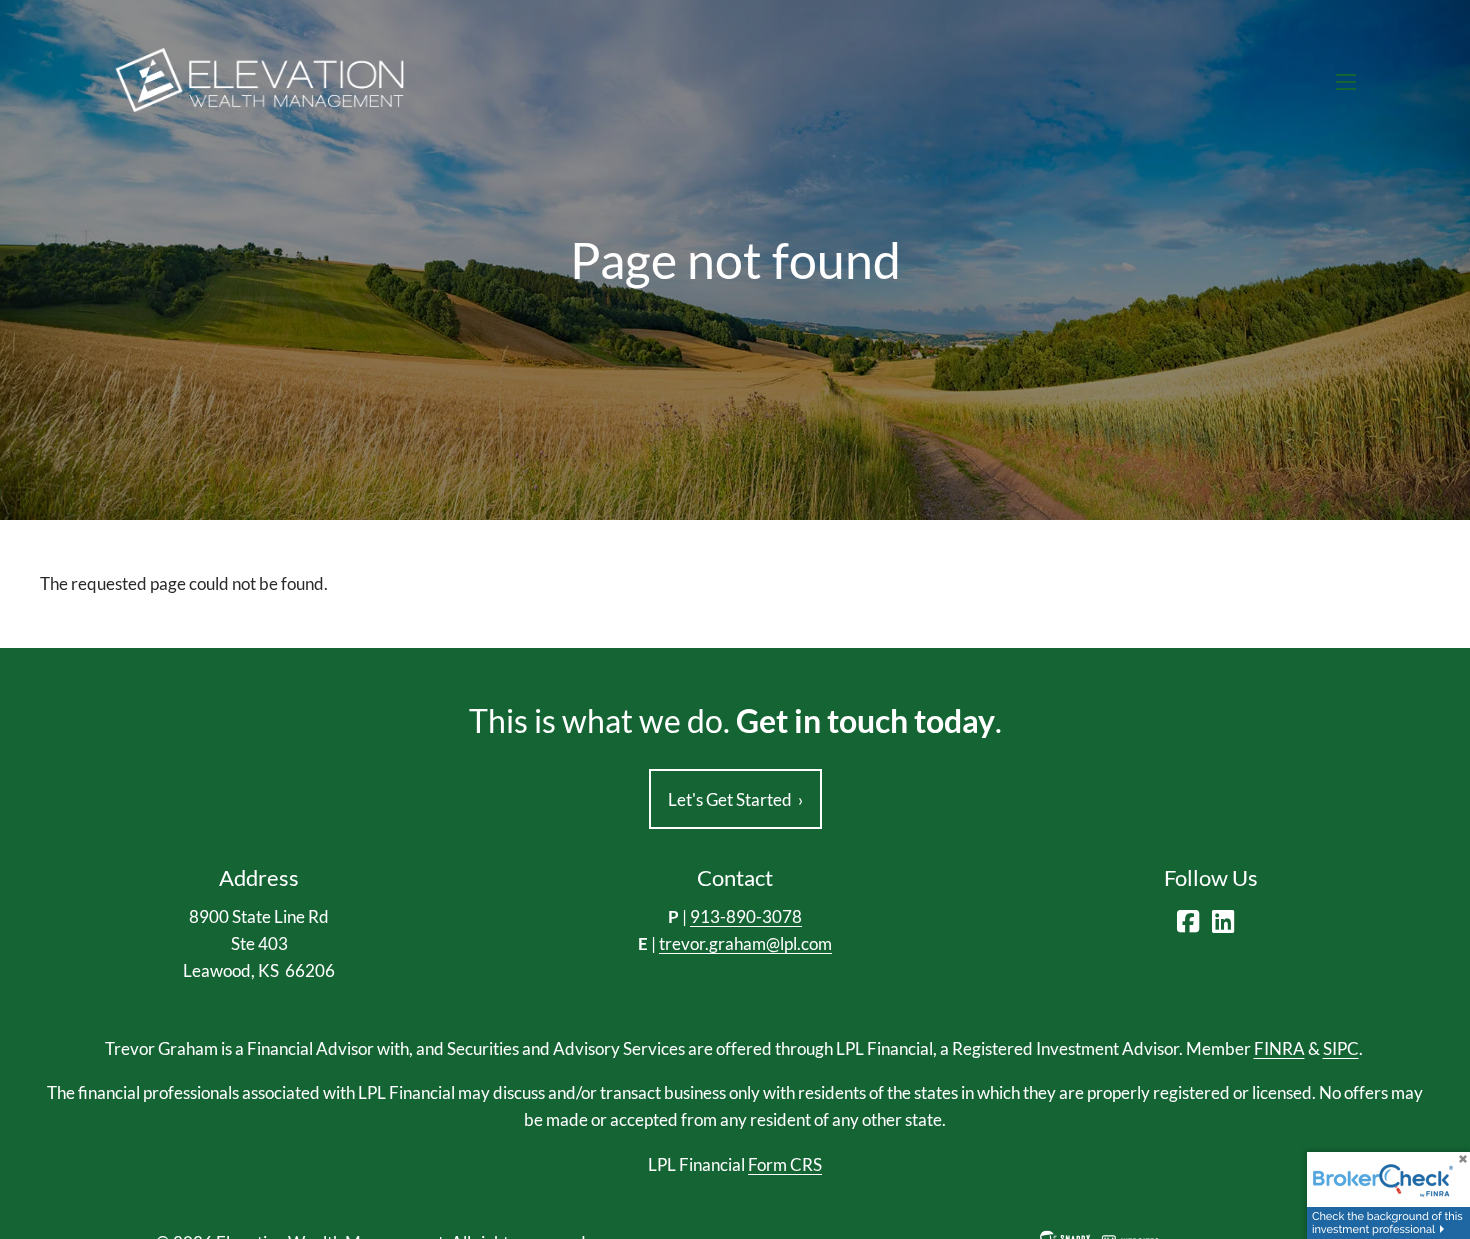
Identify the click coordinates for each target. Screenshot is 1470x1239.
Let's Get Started (735, 799)
